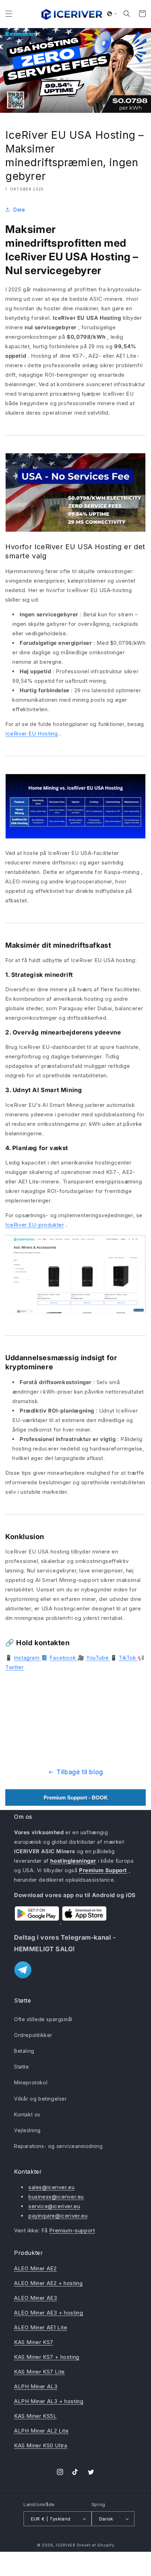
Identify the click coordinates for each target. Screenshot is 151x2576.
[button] (9, 14)
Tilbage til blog (80, 1772)
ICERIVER (66, 2545)
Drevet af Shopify (96, 2545)
